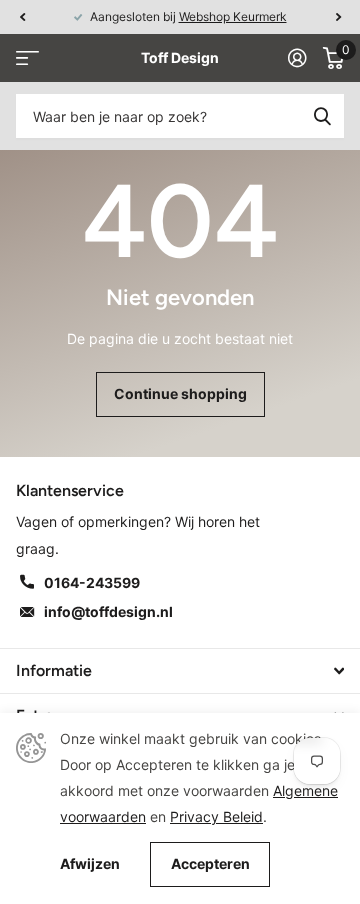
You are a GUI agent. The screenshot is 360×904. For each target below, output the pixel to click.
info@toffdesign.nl (108, 611)
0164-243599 (92, 582)
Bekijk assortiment (27, 58)
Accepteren (210, 863)
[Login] (297, 58)
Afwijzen (90, 864)
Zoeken (322, 116)
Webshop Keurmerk (233, 16)
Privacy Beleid (216, 816)
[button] (22, 17)
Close (180, 671)
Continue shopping (180, 393)
